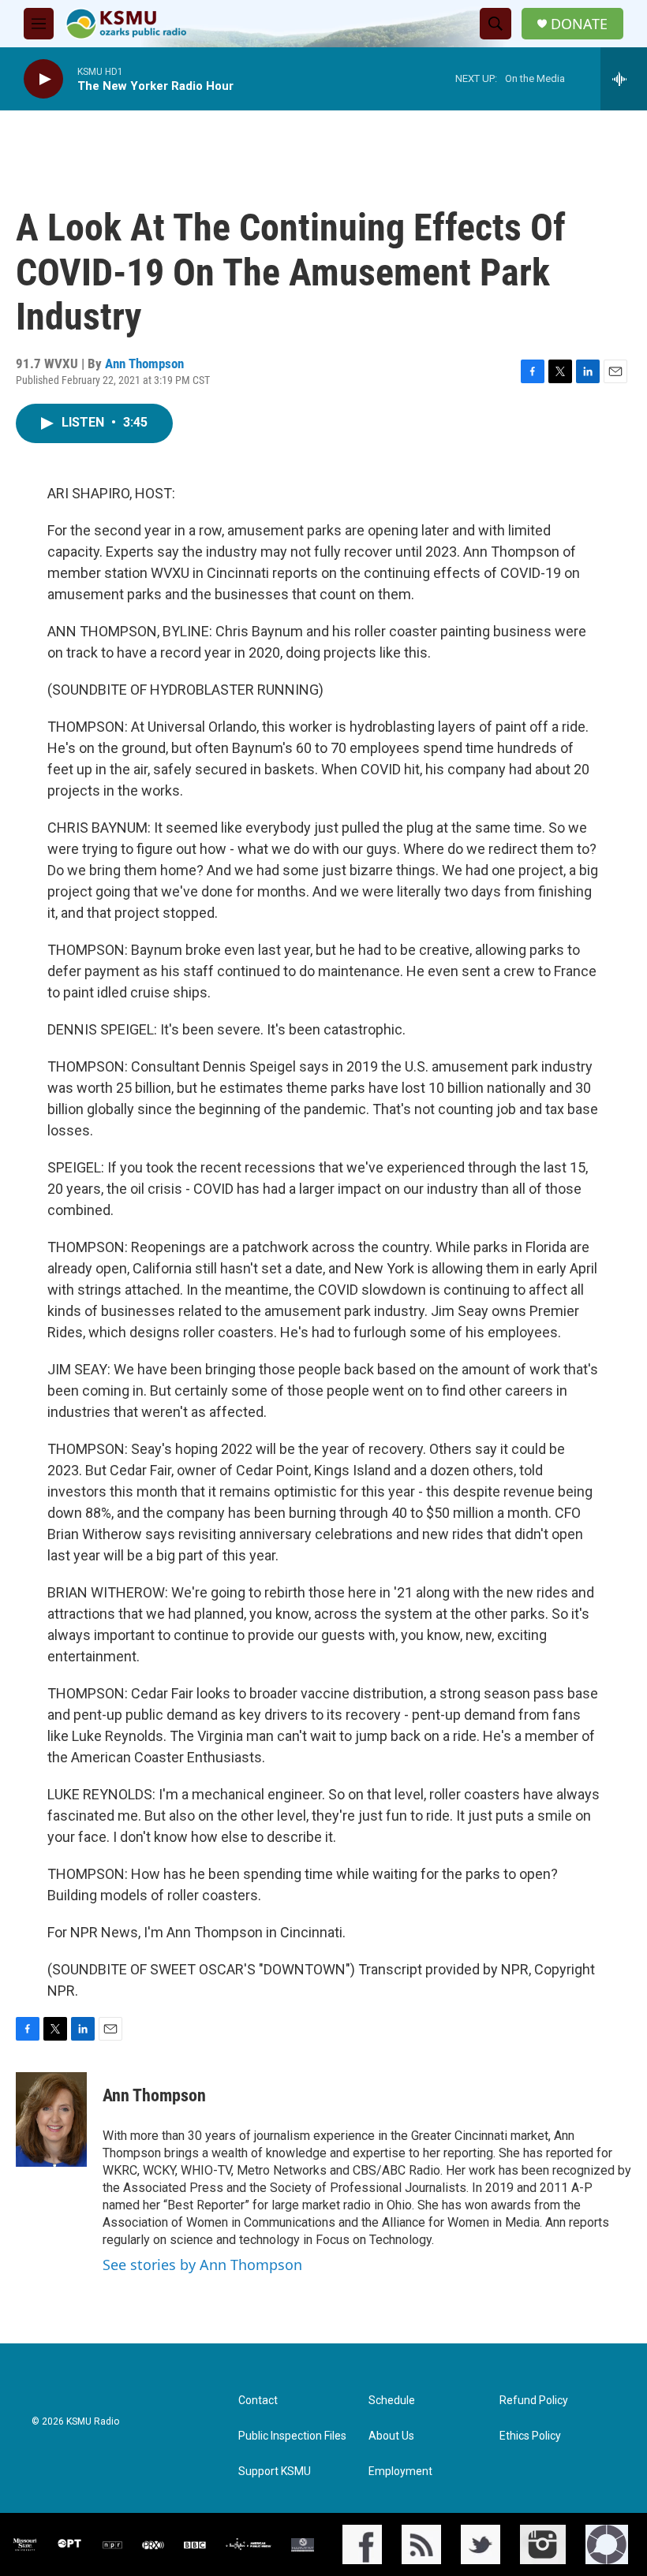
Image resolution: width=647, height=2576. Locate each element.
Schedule (392, 2401)
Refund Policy (534, 2401)
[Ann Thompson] (51, 2119)
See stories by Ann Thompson (202, 2265)
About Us (391, 2436)
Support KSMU (275, 2472)
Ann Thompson (144, 363)
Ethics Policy (530, 2436)
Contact (258, 2401)
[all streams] (624, 79)
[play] (43, 79)
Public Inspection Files (292, 2436)
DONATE (579, 24)
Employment (400, 2472)
